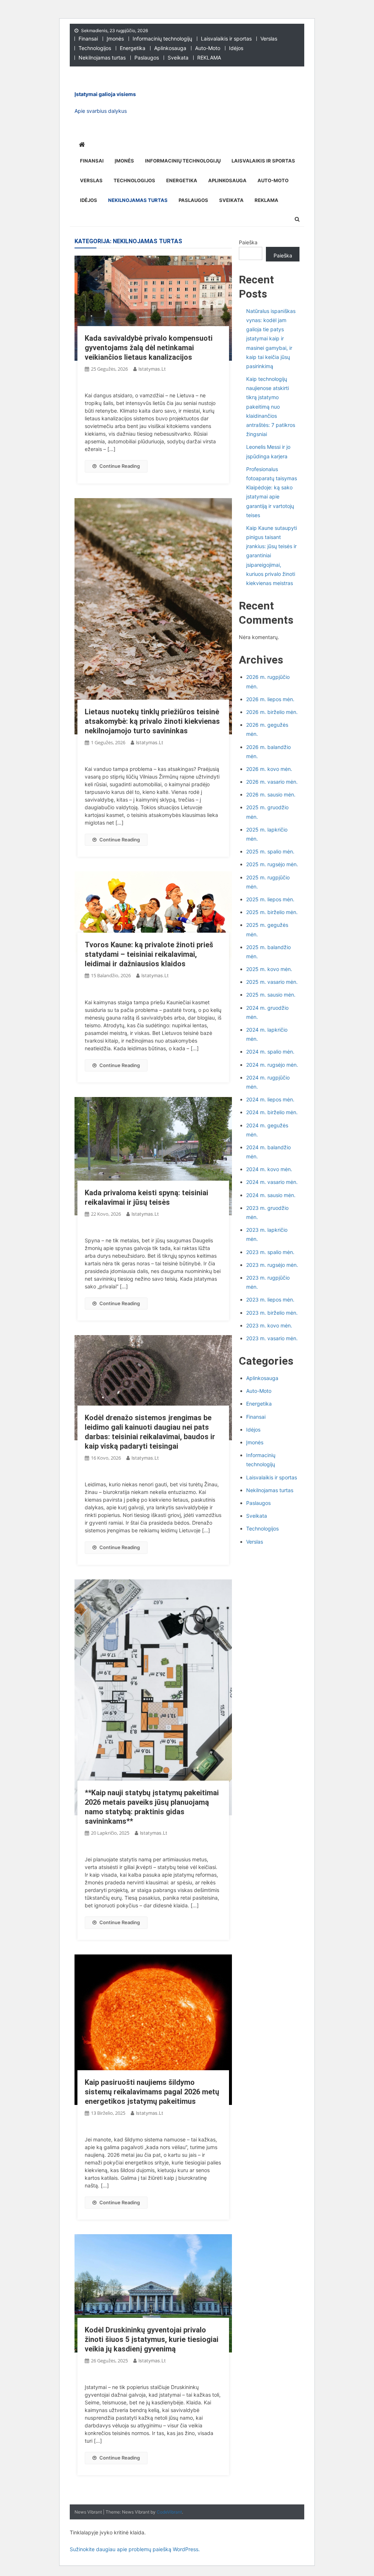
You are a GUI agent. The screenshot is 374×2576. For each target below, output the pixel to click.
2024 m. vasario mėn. (272, 1182)
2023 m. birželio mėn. (272, 1313)
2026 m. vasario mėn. (272, 782)
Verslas (269, 39)
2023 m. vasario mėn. (272, 1338)
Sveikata (178, 58)
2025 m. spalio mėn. (270, 851)
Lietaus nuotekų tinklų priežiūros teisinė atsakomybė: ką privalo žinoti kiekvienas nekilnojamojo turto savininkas (152, 721)
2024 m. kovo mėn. (269, 1169)
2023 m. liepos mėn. (270, 1300)
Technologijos (95, 48)
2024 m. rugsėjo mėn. (272, 1065)
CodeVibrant (169, 2512)
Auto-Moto (208, 48)
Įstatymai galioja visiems (105, 94)
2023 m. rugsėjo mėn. (272, 1265)
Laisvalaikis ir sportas (226, 39)
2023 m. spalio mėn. (270, 1252)
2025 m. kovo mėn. (269, 969)
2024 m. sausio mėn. (271, 1195)
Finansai (88, 39)
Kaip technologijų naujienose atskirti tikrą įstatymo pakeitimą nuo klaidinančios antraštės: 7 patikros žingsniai (271, 406)
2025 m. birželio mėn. (272, 912)
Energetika (133, 48)
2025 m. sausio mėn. (271, 995)
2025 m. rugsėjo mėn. (272, 864)
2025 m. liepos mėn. (270, 899)
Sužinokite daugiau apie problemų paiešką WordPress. (135, 2549)
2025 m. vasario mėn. (272, 982)
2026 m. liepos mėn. (270, 699)
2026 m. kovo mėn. (269, 769)
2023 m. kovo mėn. (269, 1325)
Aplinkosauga (170, 48)
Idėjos (236, 48)
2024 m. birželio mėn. (272, 1112)
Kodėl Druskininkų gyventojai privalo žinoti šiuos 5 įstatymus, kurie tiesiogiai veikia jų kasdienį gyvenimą (152, 2339)
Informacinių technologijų (162, 39)
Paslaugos (147, 58)
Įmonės (115, 39)
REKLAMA (209, 58)
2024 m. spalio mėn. (270, 1052)
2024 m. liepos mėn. (270, 1099)
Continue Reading (120, 466)
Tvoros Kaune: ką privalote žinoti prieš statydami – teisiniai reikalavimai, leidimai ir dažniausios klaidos (149, 954)
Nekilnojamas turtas (102, 58)
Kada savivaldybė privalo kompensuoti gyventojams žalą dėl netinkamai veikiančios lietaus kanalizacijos (149, 348)
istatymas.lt (152, 369)
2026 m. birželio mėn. (272, 712)
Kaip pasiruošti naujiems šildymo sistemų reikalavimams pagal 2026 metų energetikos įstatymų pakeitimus (152, 2092)
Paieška (248, 242)
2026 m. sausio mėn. (271, 794)
